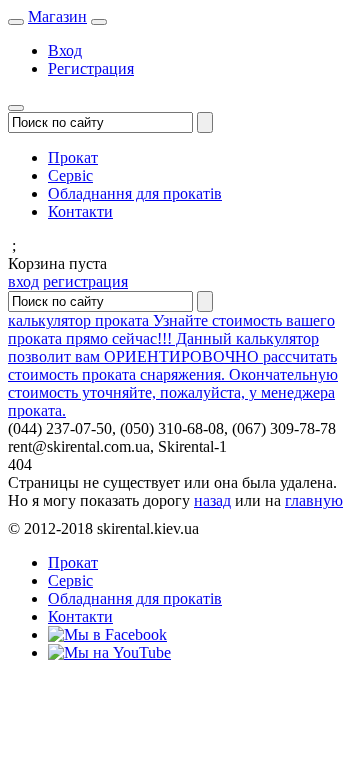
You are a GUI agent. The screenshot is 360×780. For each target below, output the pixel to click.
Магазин (57, 16)
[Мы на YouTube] (109, 652)
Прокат (73, 157)
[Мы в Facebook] (107, 634)
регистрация (85, 281)
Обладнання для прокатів (135, 193)
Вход (65, 50)
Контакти (80, 211)
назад (212, 500)
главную (314, 500)
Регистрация (91, 68)
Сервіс (70, 175)
